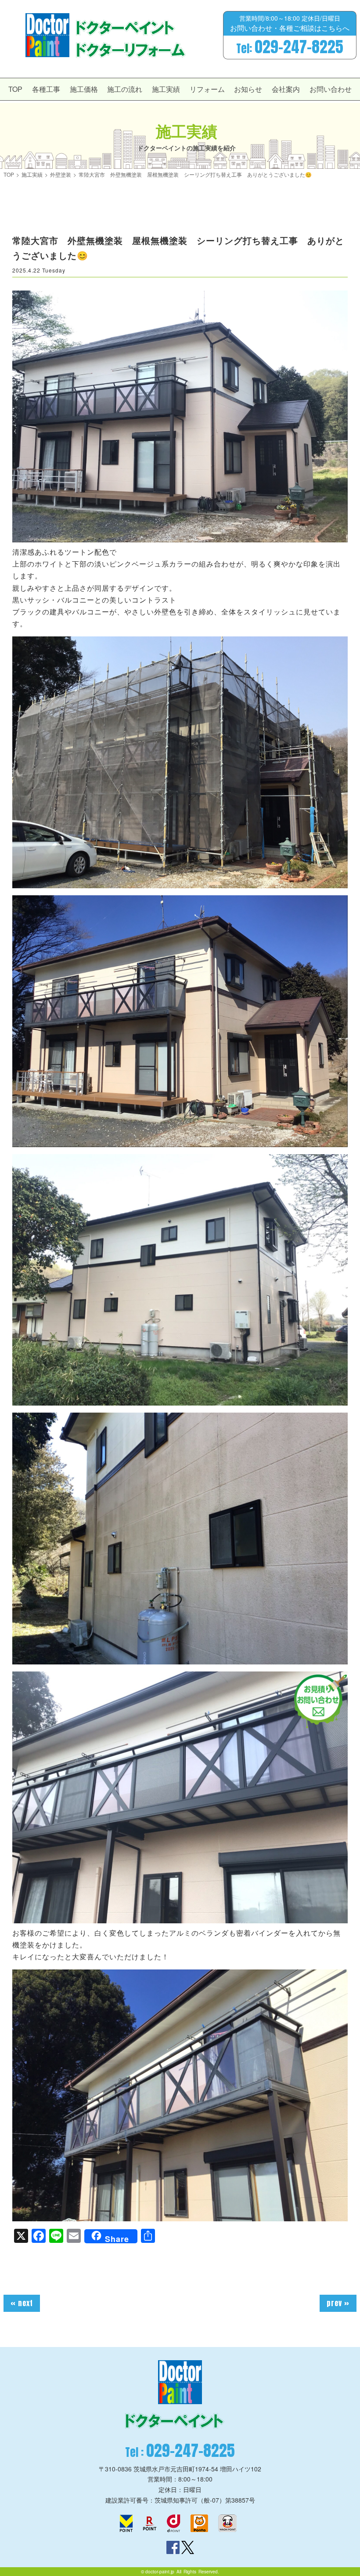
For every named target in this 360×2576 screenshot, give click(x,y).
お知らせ (248, 89)
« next (22, 2303)
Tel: (290, 47)
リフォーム (207, 89)
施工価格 (84, 89)
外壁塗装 (61, 174)
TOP (15, 89)
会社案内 (286, 89)
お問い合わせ (331, 89)
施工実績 (166, 89)
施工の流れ (125, 89)
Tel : (180, 2451)
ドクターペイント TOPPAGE (47, 35)
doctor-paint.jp (160, 2572)
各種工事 (46, 89)
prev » (338, 2303)
